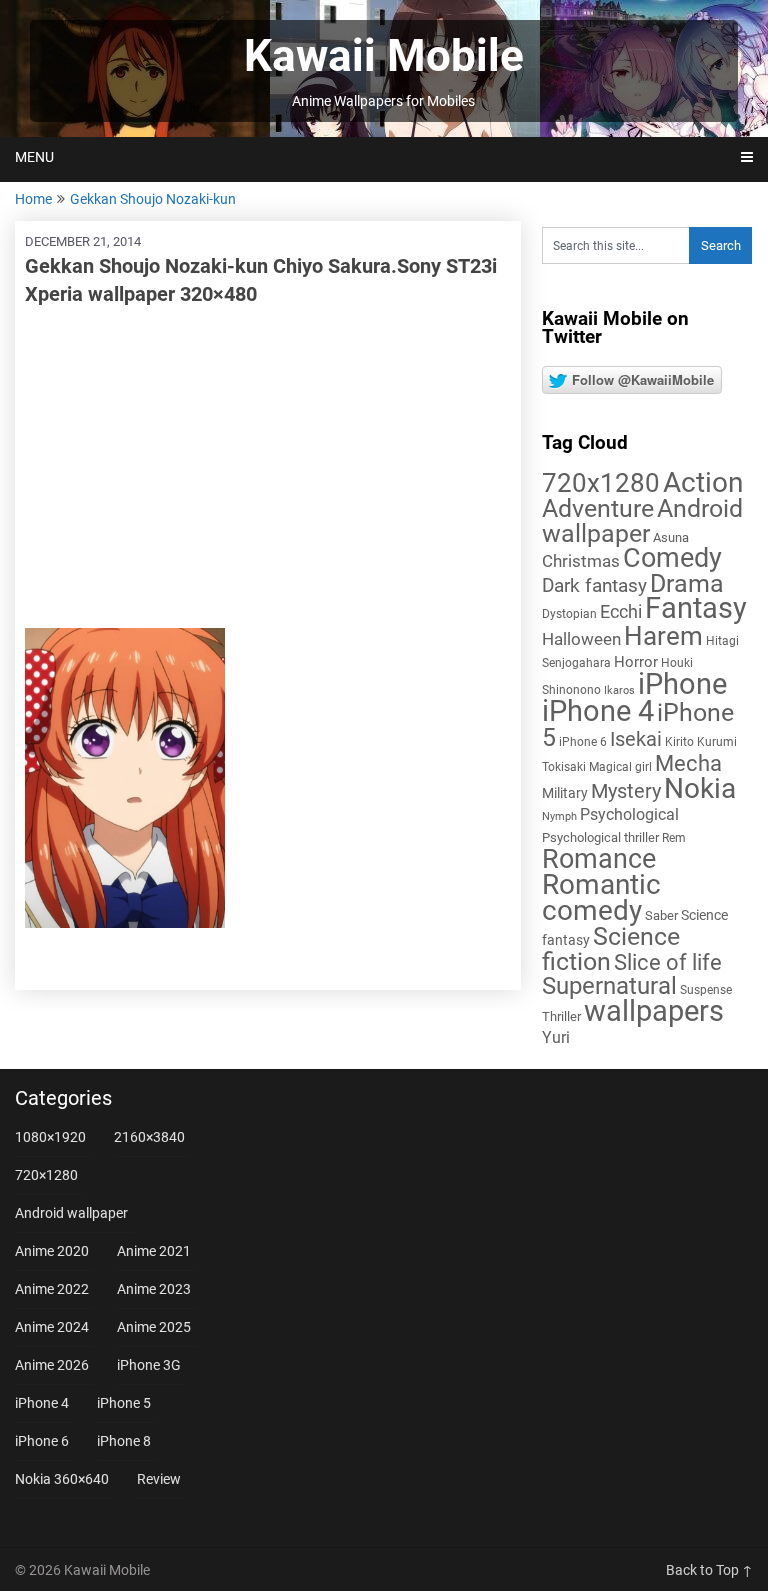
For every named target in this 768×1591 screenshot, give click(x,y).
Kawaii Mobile (384, 56)
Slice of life (668, 962)
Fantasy (696, 608)
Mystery (626, 791)
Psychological (629, 814)
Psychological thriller (600, 837)
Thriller (561, 1016)
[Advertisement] (268, 468)
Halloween (581, 639)
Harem (663, 635)
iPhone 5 (124, 1403)
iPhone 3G (149, 1365)
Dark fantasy (594, 586)
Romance (599, 859)
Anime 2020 (52, 1251)
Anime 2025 (154, 1327)
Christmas (581, 561)
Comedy (672, 558)
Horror (636, 662)
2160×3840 (149, 1137)
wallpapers (654, 1011)
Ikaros (619, 690)
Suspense (706, 990)
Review (159, 1479)
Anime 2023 (154, 1289)
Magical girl (620, 767)
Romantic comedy (601, 897)
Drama (687, 583)
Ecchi (621, 611)
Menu (34, 157)
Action (703, 482)
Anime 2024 (52, 1327)
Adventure (598, 508)
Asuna (671, 537)
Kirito (679, 742)
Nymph (559, 816)
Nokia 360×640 (62, 1479)
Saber (661, 915)
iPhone (682, 684)
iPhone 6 (583, 742)
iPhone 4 (598, 711)
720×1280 (46, 1175)
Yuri (556, 1037)
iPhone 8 (124, 1441)
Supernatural (609, 986)
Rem (674, 838)
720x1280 (601, 483)
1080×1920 (50, 1137)
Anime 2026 (52, 1365)
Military (565, 793)
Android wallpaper (642, 521)
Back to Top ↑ (709, 1570)
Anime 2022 (52, 1289)
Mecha (688, 763)
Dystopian (569, 614)
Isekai (636, 739)
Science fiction (611, 949)
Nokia (700, 788)
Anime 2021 (154, 1251)
